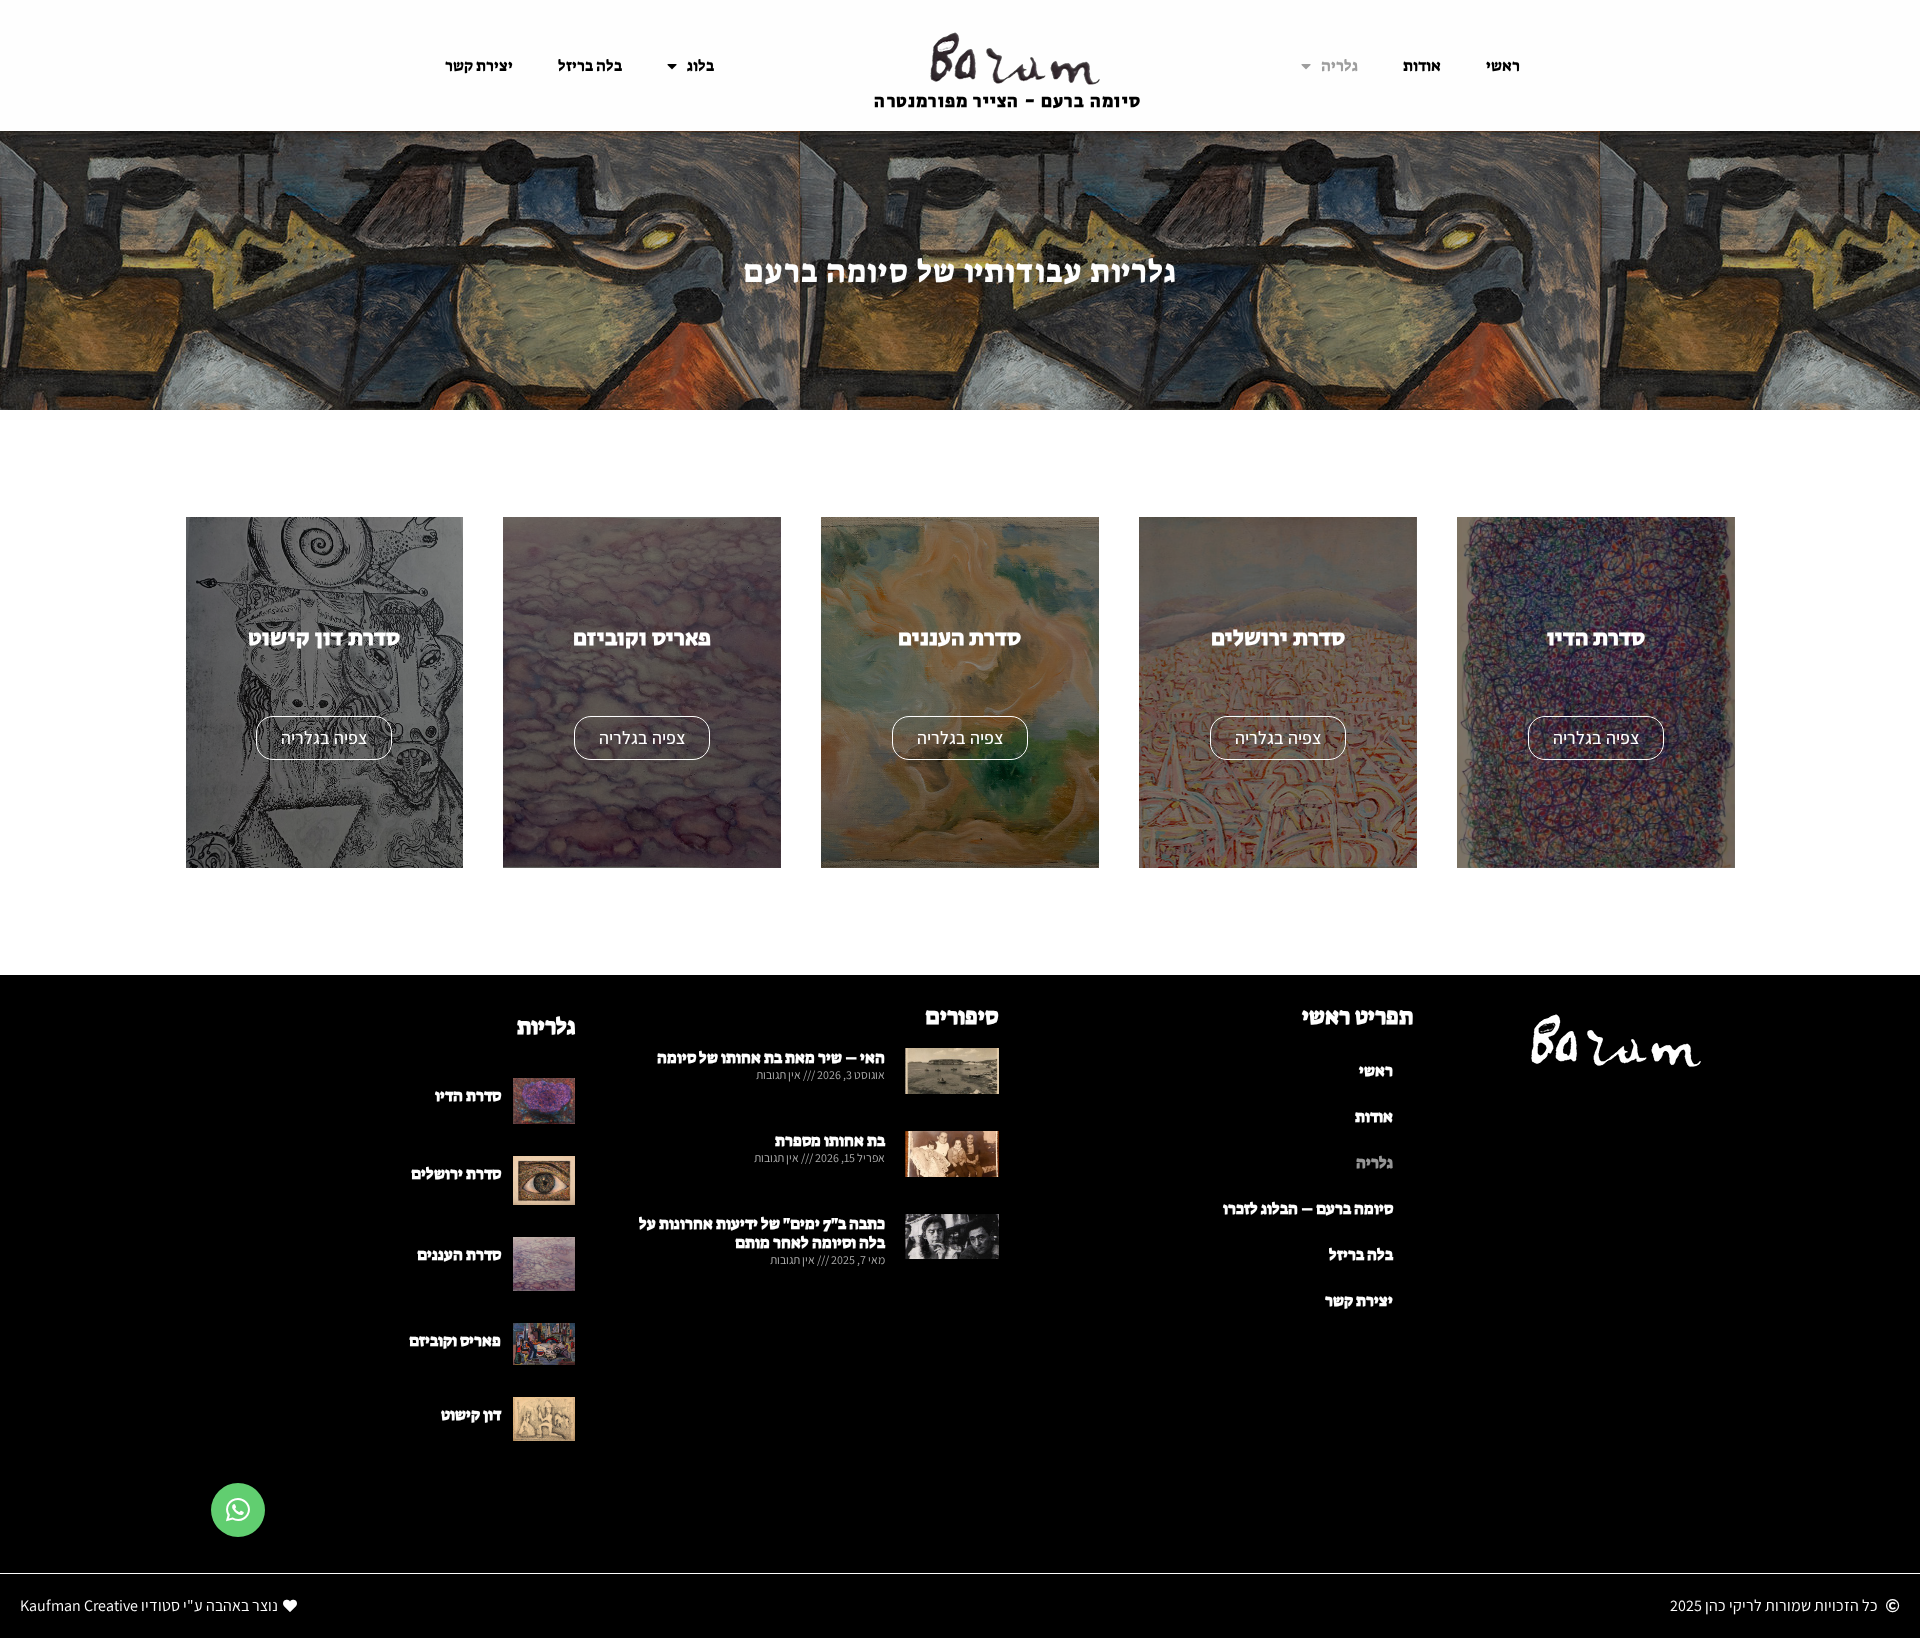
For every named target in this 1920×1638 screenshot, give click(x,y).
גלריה (1339, 65)
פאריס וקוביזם (455, 1340)
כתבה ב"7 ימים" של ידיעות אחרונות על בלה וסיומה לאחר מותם (762, 1233)
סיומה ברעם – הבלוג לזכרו (1308, 1208)
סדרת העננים (459, 1254)
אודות (1422, 65)
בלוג (700, 65)
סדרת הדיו (468, 1095)
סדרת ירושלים (456, 1173)
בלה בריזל (590, 65)
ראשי (1503, 65)
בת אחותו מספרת (830, 1140)
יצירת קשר (479, 65)
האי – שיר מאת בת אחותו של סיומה (771, 1057)
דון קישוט (471, 1414)
